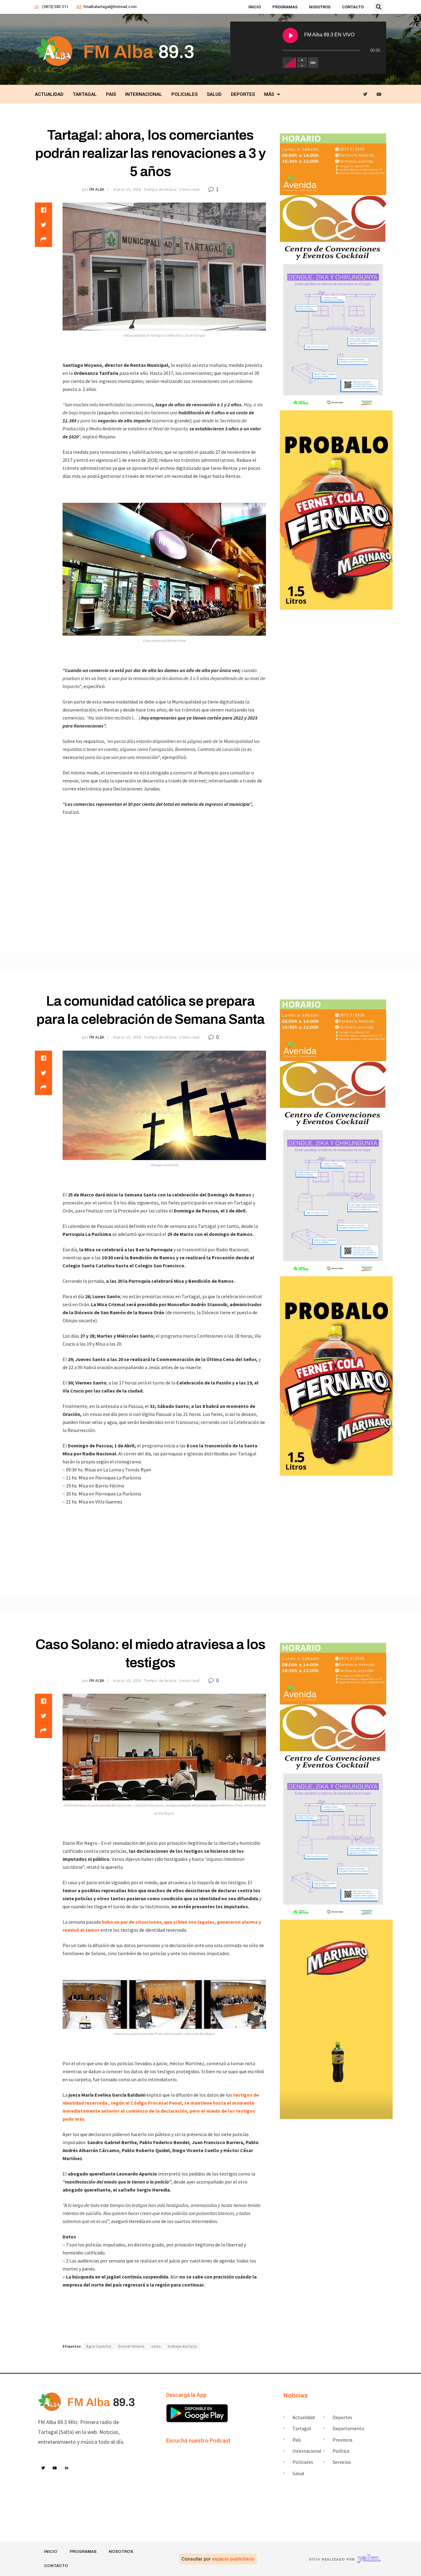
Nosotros (320, 7)
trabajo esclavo (182, 2346)
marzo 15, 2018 (127, 189)
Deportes (243, 94)
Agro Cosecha (99, 2346)
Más (269, 94)
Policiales (184, 94)
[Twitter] (365, 94)
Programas (285, 7)
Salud (214, 94)
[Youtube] (379, 94)
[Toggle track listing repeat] (313, 63)
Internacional (144, 94)
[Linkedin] (67, 2468)
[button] (379, 7)
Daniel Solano (131, 2346)
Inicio (255, 7)
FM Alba (97, 189)
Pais (111, 94)
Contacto (353, 7)
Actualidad (49, 94)
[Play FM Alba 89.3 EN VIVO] (290, 35)
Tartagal (85, 94)
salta (156, 2346)
